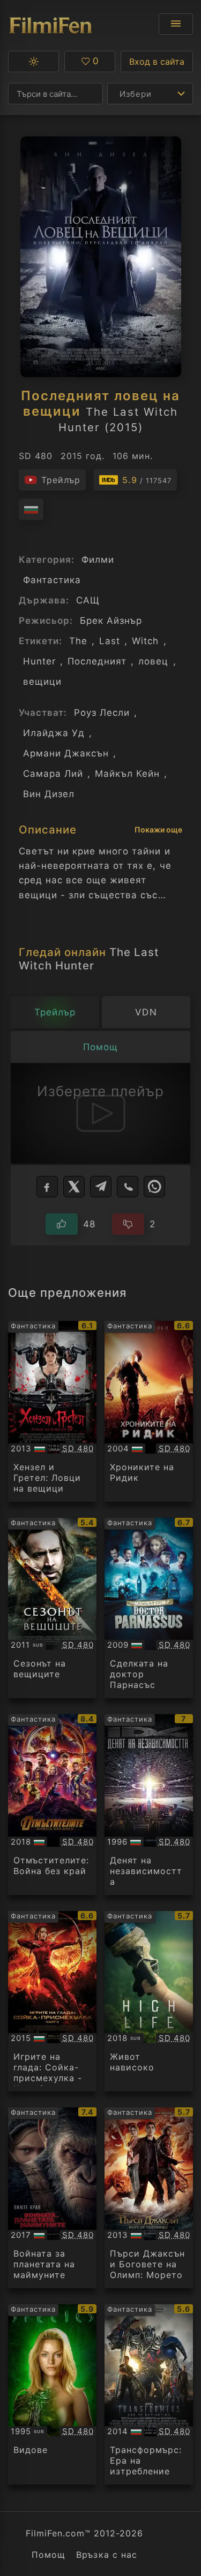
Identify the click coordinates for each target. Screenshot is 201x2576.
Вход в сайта (157, 62)
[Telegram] (101, 1187)
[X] (74, 1187)
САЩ (88, 600)
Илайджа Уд (54, 733)
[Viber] (128, 1187)
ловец (153, 661)
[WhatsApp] (154, 1187)
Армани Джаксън (66, 753)
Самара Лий (53, 774)
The (78, 641)
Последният (97, 661)
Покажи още (158, 830)
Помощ (49, 2555)
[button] (33, 62)
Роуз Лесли (102, 713)
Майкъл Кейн (127, 774)
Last (110, 641)
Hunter (39, 661)
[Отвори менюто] (176, 24)
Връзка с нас (106, 2555)
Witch (145, 641)
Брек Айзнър (111, 621)
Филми (98, 560)
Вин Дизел (49, 794)
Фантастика (52, 580)
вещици (42, 682)
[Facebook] (47, 1187)
